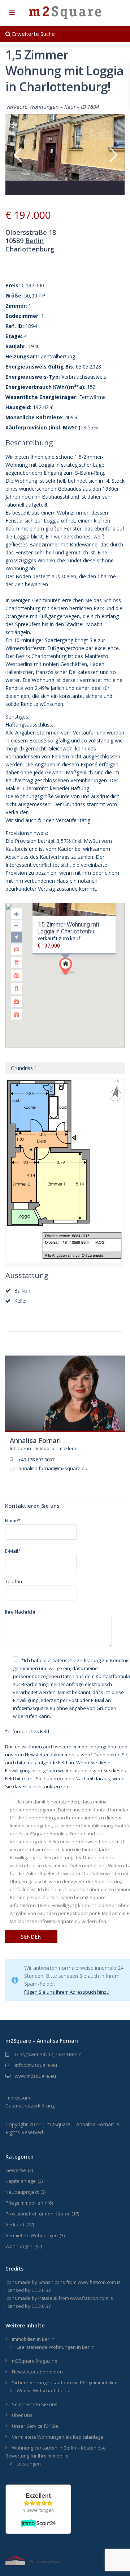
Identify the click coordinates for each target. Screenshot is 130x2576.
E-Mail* (13, 1551)
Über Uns (22, 2415)
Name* (13, 1520)
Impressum (18, 2098)
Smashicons (52, 2282)
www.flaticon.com (97, 2282)
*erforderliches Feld (27, 1731)
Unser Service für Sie (35, 2426)
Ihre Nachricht (20, 1612)
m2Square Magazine (35, 2361)
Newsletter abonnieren (37, 2372)
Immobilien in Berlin (33, 2339)
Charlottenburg (30, 249)
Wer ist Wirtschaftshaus (43, 2390)
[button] (81, 979)
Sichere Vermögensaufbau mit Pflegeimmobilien (65, 2383)
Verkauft (16, 107)
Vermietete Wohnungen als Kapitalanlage (58, 2437)
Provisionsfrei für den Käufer (38, 2214)
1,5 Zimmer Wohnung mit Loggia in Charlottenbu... (68, 928)
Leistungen (29, 2464)
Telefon (14, 1581)
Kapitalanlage (21, 2181)
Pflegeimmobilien (24, 2203)
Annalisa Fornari (35, 1440)
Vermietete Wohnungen (32, 2235)
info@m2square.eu (36, 2065)
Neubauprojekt (22, 2192)
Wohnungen (44, 107)
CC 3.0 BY (41, 2290)
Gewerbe (16, 2170)
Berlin (34, 241)
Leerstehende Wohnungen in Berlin (56, 2347)
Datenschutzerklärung (76, 1660)
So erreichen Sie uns (35, 2404)
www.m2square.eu (35, 2076)
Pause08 (48, 2298)
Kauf (70, 107)
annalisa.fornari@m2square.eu (53, 1468)
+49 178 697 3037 (36, 1460)
